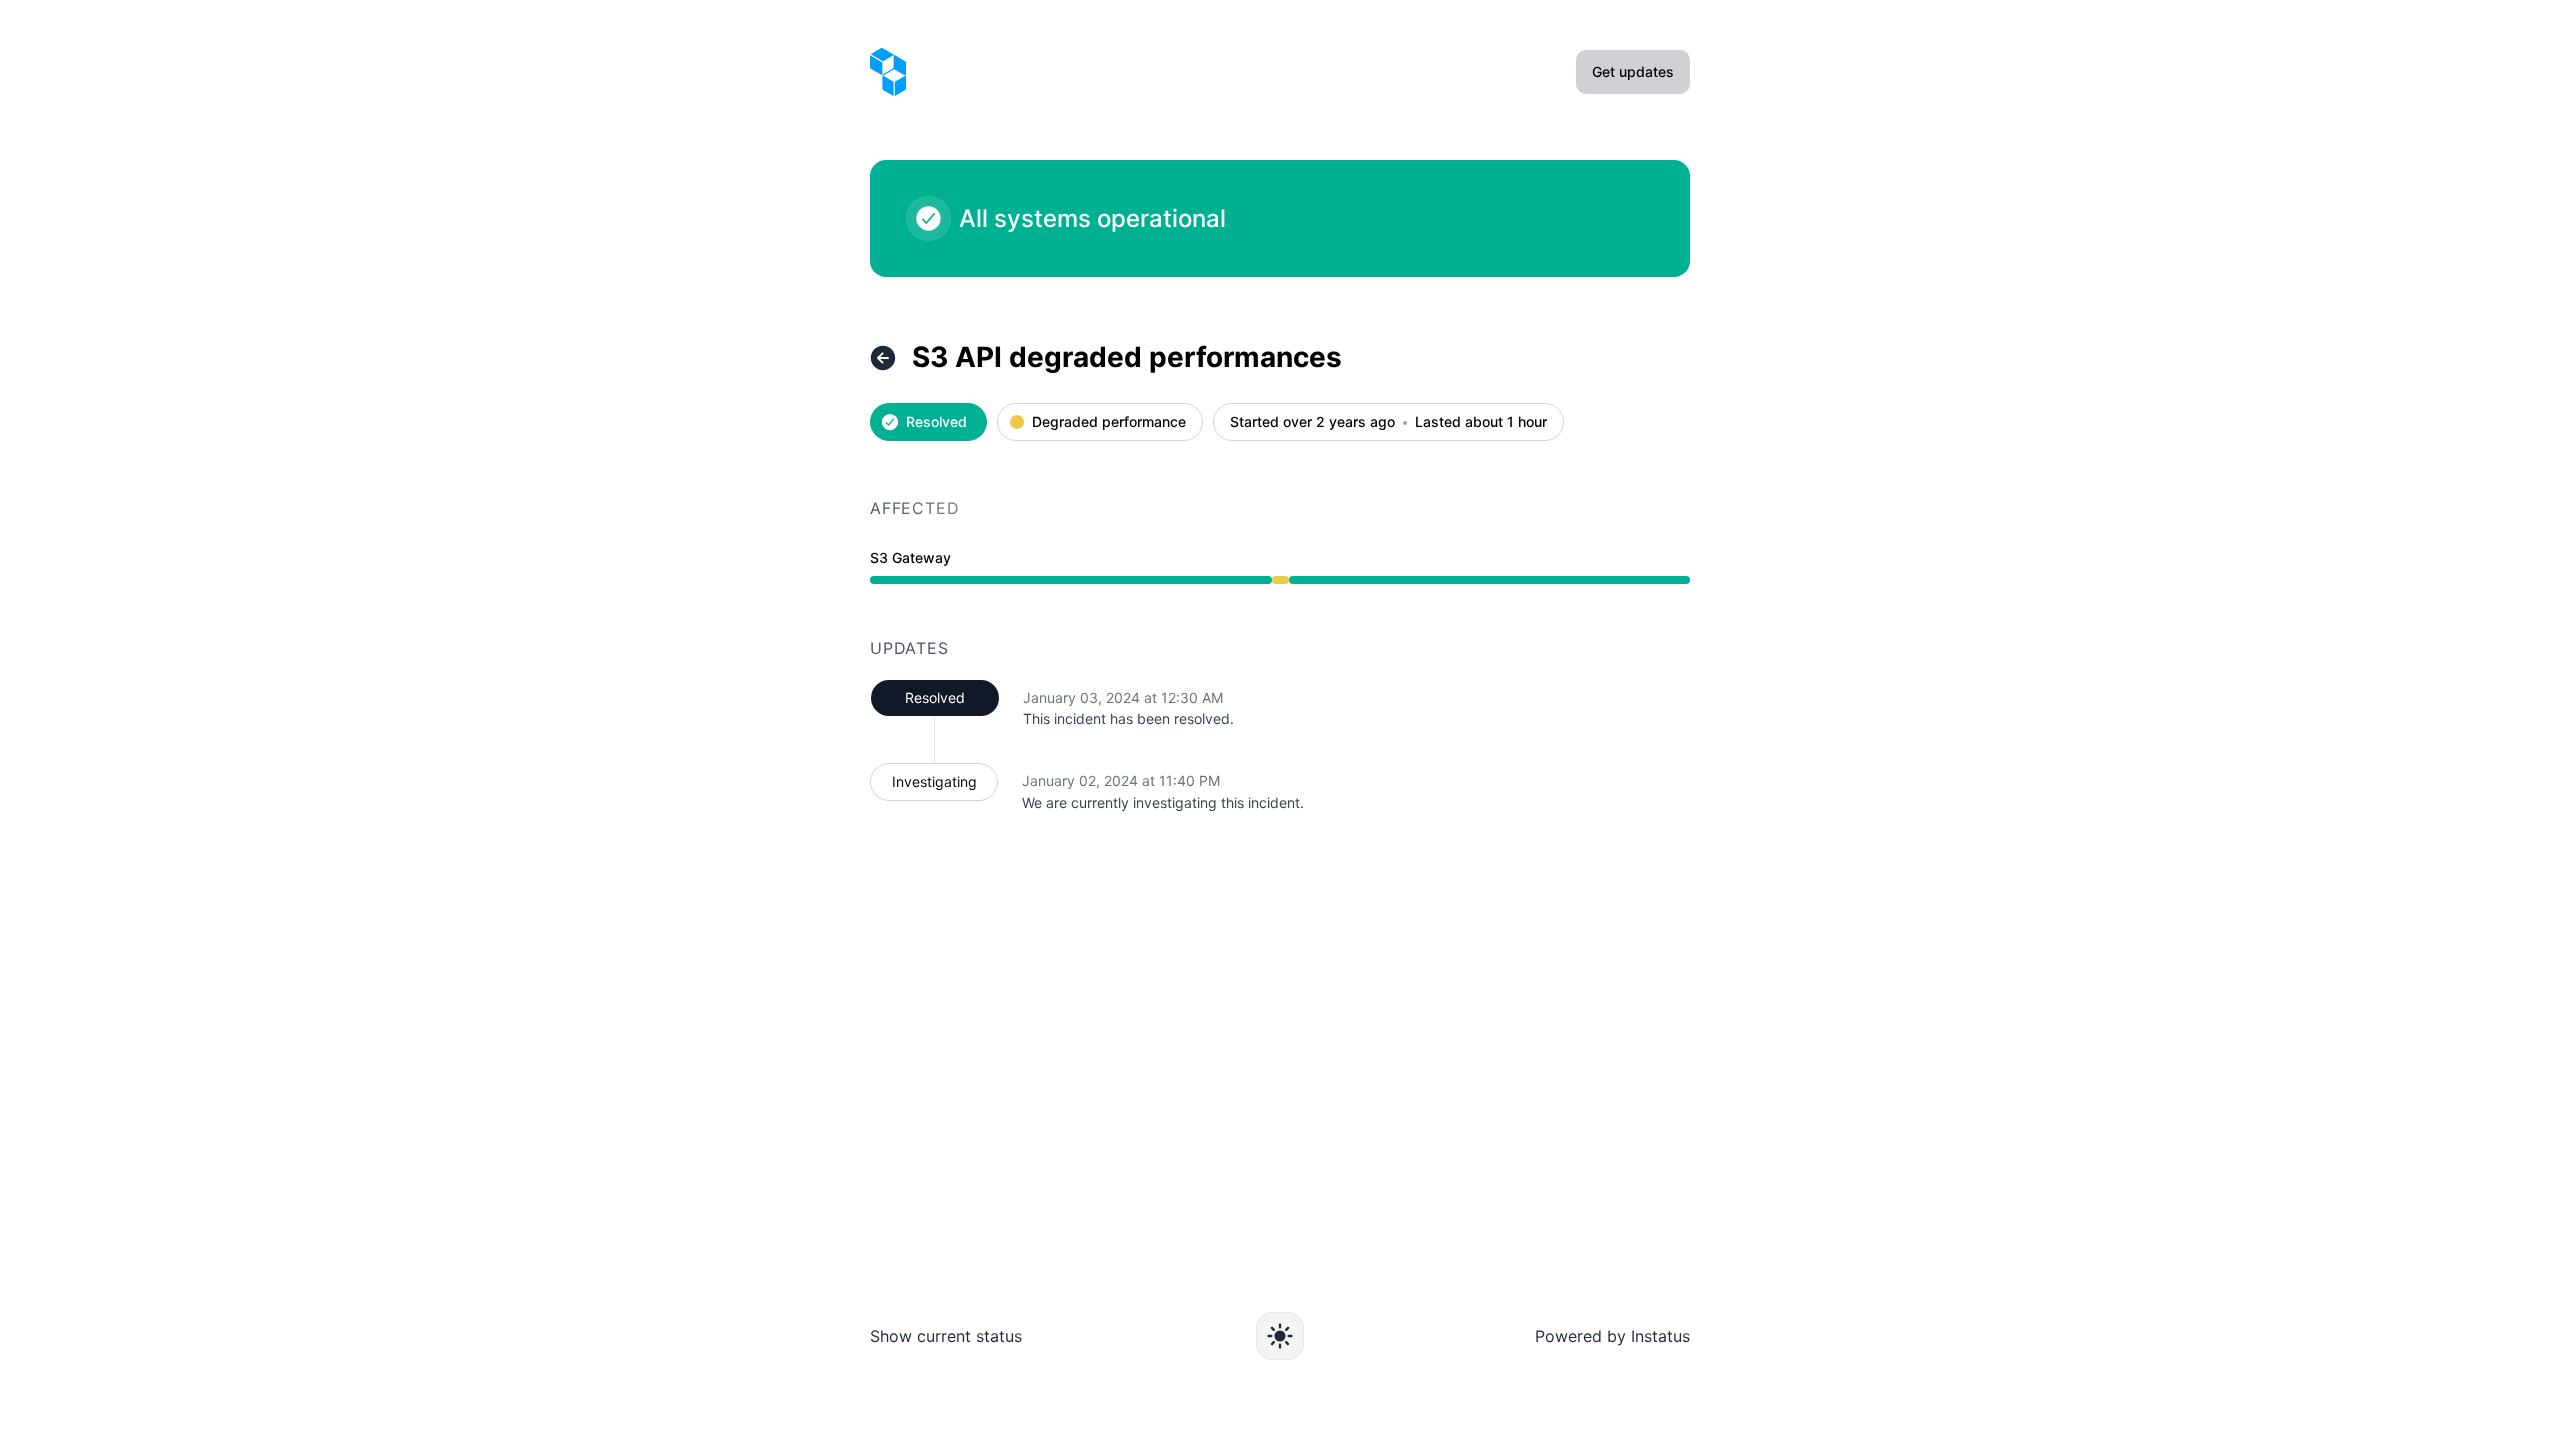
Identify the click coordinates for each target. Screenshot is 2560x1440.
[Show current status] (883, 358)
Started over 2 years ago (1312, 422)
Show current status (946, 1336)
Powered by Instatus (1612, 1336)
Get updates (1633, 71)
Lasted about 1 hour (1481, 422)
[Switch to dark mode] (1280, 1336)
